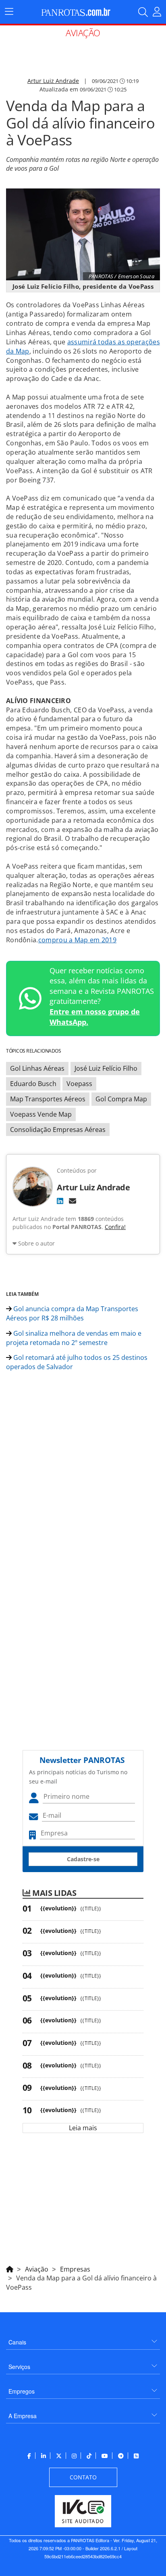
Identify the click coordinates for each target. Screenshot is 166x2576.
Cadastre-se (83, 1859)
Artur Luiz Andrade (53, 81)
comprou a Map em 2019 (77, 940)
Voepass (79, 1084)
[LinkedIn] (60, 1201)
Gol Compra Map (121, 1099)
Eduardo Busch (33, 1084)
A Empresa (23, 2416)
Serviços (19, 2367)
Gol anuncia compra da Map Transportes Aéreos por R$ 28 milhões (72, 1313)
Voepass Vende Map (41, 1114)
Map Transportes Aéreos (48, 1099)
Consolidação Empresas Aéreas (58, 1130)
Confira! (115, 1227)
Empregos (22, 2391)
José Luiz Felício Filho (106, 1068)
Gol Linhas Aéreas (37, 1068)
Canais (17, 2342)
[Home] (10, 2268)
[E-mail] (73, 1201)
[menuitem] (83, 2339)
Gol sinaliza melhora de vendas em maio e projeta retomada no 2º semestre (74, 1338)
